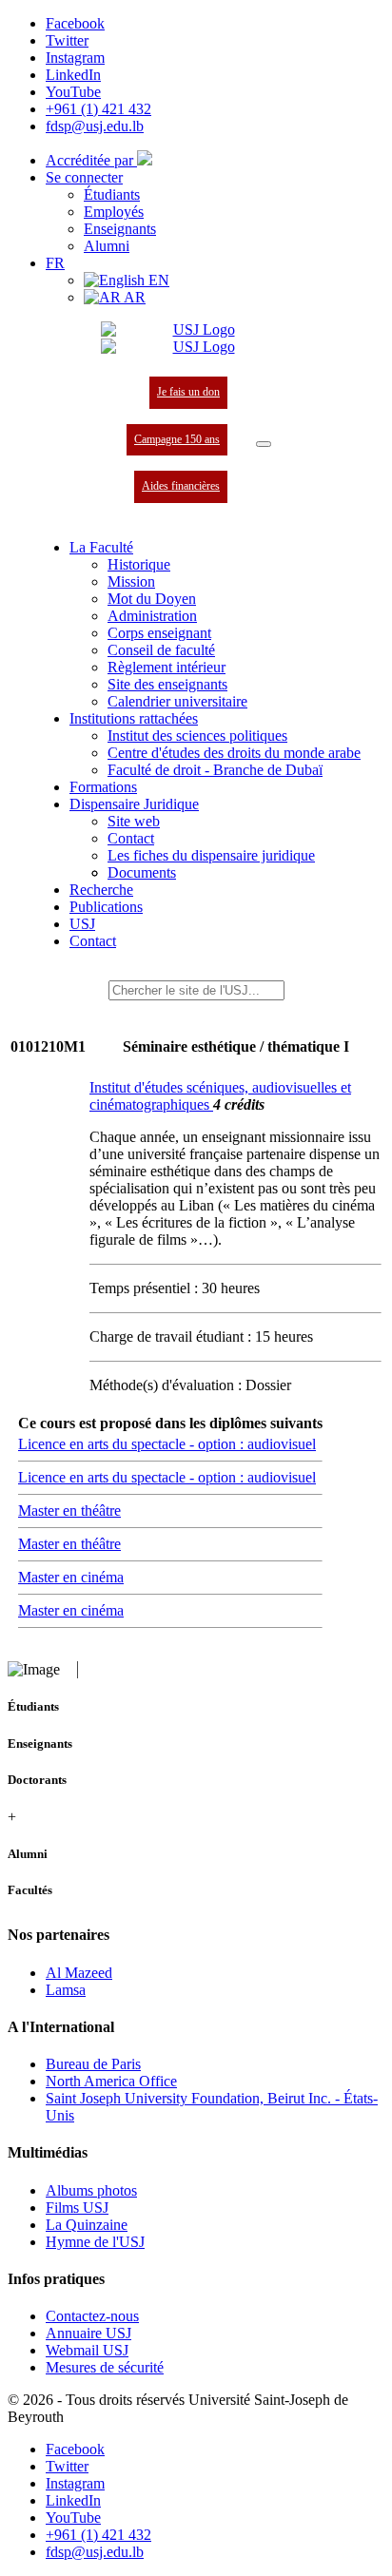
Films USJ (77, 2208)
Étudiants (112, 194)
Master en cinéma (71, 1577)
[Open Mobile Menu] (264, 444)
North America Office (111, 2081)
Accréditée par (91, 160)
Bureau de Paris (93, 2064)
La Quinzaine (87, 2225)
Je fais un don (188, 392)
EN (157, 280)
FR (55, 263)
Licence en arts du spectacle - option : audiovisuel (167, 1444)
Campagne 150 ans (177, 439)
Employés (114, 212)
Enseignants (120, 229)
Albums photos (91, 2190)
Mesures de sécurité (105, 2367)
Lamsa (66, 1990)
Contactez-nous (92, 2316)
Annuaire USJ (88, 2333)
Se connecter (84, 177)
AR (133, 297)
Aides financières (181, 486)
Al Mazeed (79, 1973)
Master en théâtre (69, 1511)
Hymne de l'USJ (95, 2242)
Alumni (107, 246)
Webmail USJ (87, 2350)
